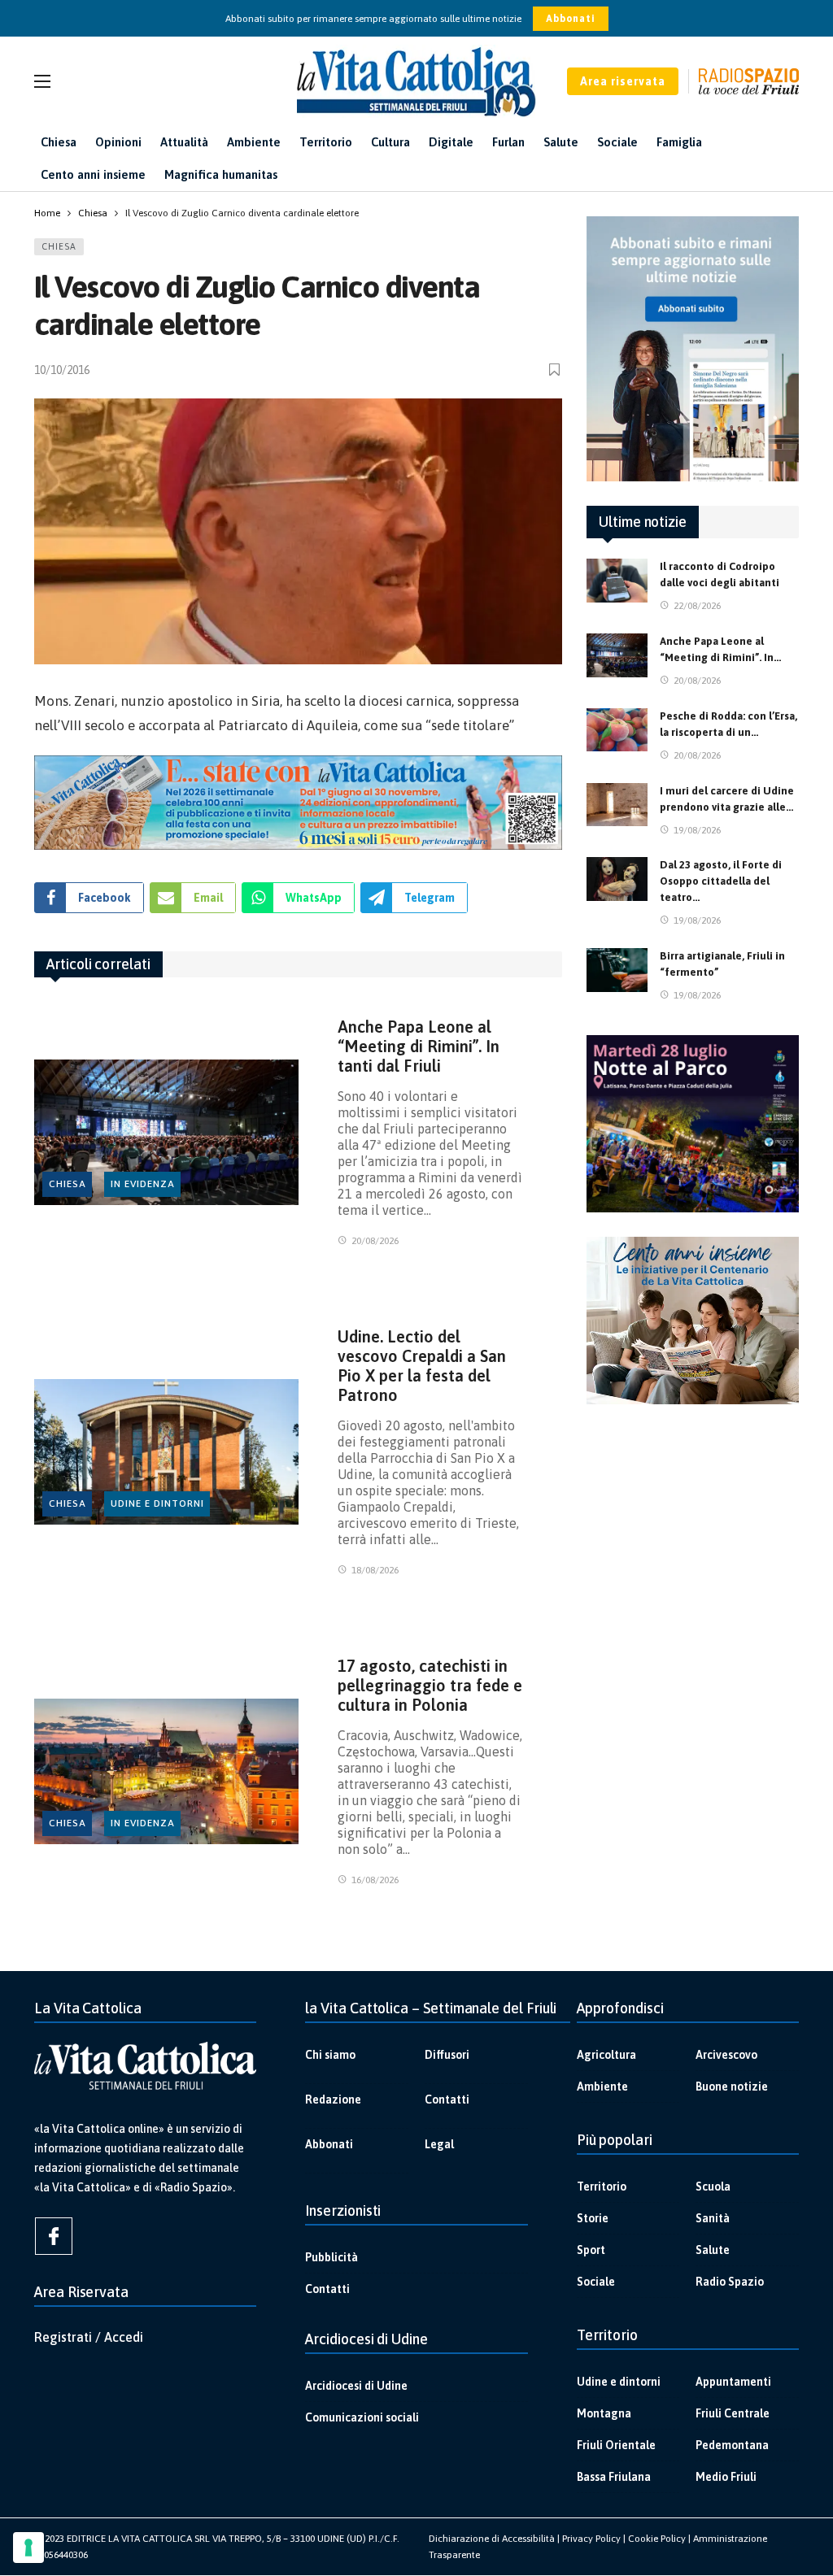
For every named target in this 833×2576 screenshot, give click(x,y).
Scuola (713, 2187)
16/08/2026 (375, 1880)
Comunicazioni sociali (362, 2417)
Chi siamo (330, 2055)
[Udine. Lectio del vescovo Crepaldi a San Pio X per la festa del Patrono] (166, 1451)
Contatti (447, 2100)
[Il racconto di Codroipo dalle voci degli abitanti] (617, 581)
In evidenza (143, 1184)
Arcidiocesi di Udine (356, 2386)
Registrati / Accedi (89, 2337)
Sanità (713, 2218)
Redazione (333, 2100)
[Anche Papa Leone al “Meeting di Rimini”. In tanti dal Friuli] (166, 1132)
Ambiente (602, 2086)
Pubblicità (331, 2257)
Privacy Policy (591, 2539)
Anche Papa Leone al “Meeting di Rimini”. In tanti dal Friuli (419, 1046)
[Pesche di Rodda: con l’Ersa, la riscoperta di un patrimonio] (617, 730)
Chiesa (59, 246)
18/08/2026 (375, 1570)
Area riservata (623, 81)
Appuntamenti (733, 2382)
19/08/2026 (697, 830)
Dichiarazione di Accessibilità (492, 2539)
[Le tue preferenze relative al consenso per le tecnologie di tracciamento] (28, 2548)
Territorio (602, 2187)
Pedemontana (732, 2445)
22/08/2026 (697, 606)
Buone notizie (732, 2086)
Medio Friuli (726, 2477)
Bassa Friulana (614, 2477)
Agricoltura (606, 2055)
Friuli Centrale (733, 2413)
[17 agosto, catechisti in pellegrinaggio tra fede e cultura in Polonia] (166, 1771)
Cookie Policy (657, 2539)
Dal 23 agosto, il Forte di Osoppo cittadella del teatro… (721, 881)
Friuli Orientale (616, 2445)
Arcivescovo (726, 2055)
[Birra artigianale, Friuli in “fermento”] (617, 970)
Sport (591, 2250)
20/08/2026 (375, 1241)
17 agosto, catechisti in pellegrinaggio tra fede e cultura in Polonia (430, 1685)
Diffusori (447, 2055)
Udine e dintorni (157, 1503)
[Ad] (298, 803)
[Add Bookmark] (556, 370)
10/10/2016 (62, 370)
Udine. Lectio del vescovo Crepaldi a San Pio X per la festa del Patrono (422, 1366)
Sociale (596, 2282)
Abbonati (571, 19)
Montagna (604, 2413)
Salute (713, 2250)
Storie (593, 2218)
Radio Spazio (730, 2282)
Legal (439, 2144)
